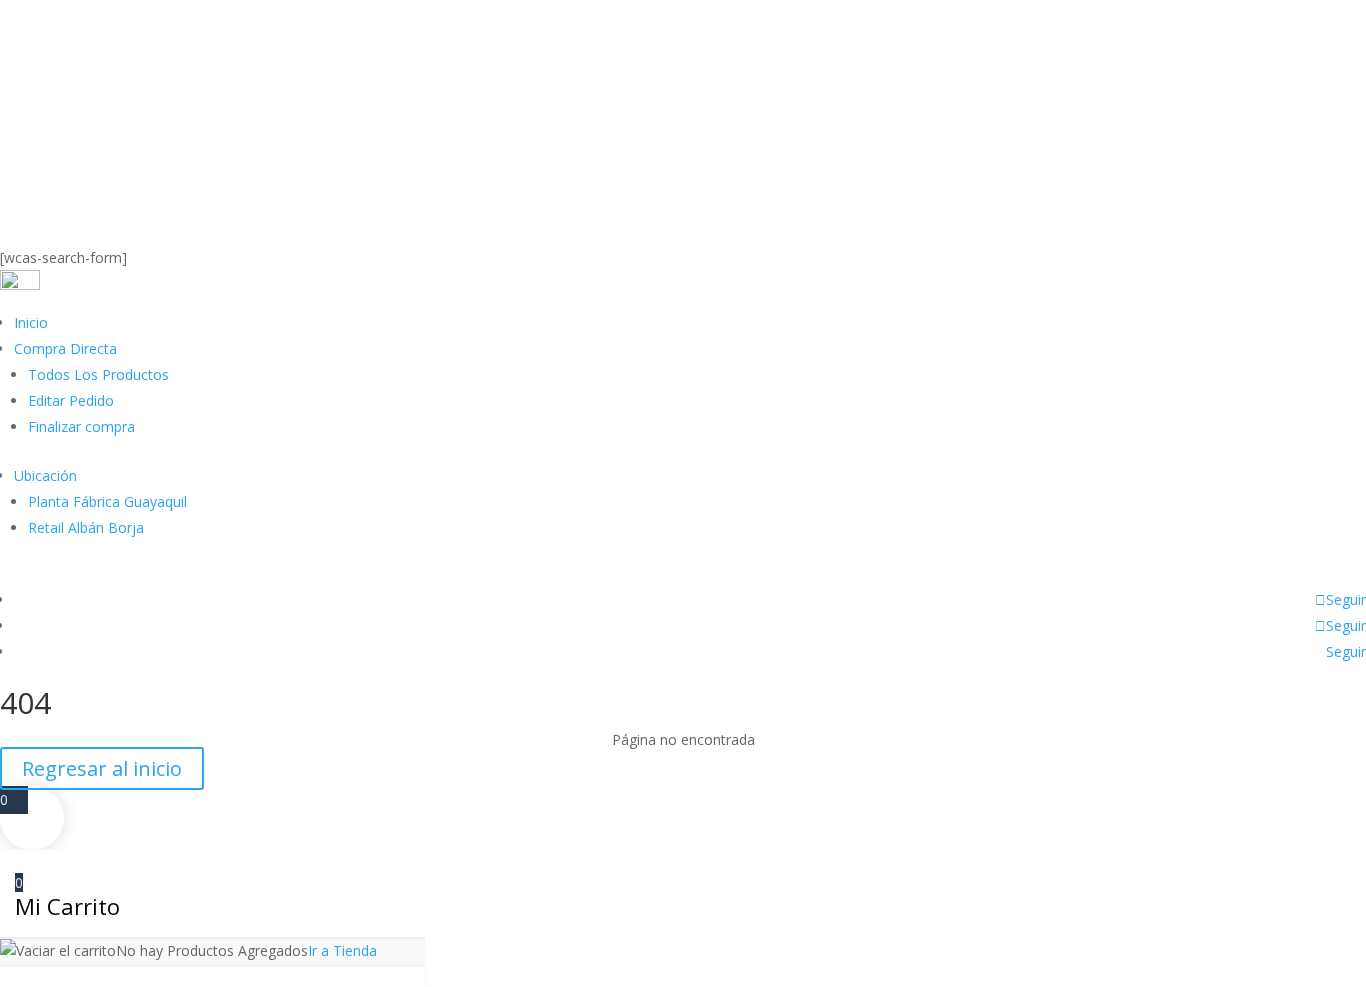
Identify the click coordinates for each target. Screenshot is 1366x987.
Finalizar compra (81, 426)
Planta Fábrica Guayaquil (107, 501)
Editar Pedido (71, 400)
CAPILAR (44, 234)
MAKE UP (248, 234)
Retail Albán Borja (86, 527)
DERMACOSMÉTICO (542, 234)
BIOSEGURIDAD (684, 234)
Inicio (31, 322)
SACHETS (333, 234)
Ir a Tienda (342, 950)
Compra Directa (65, 348)
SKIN (113, 234)
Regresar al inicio (102, 768)
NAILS (173, 234)
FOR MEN (420, 234)
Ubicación (45, 475)
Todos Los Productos (98, 374)
